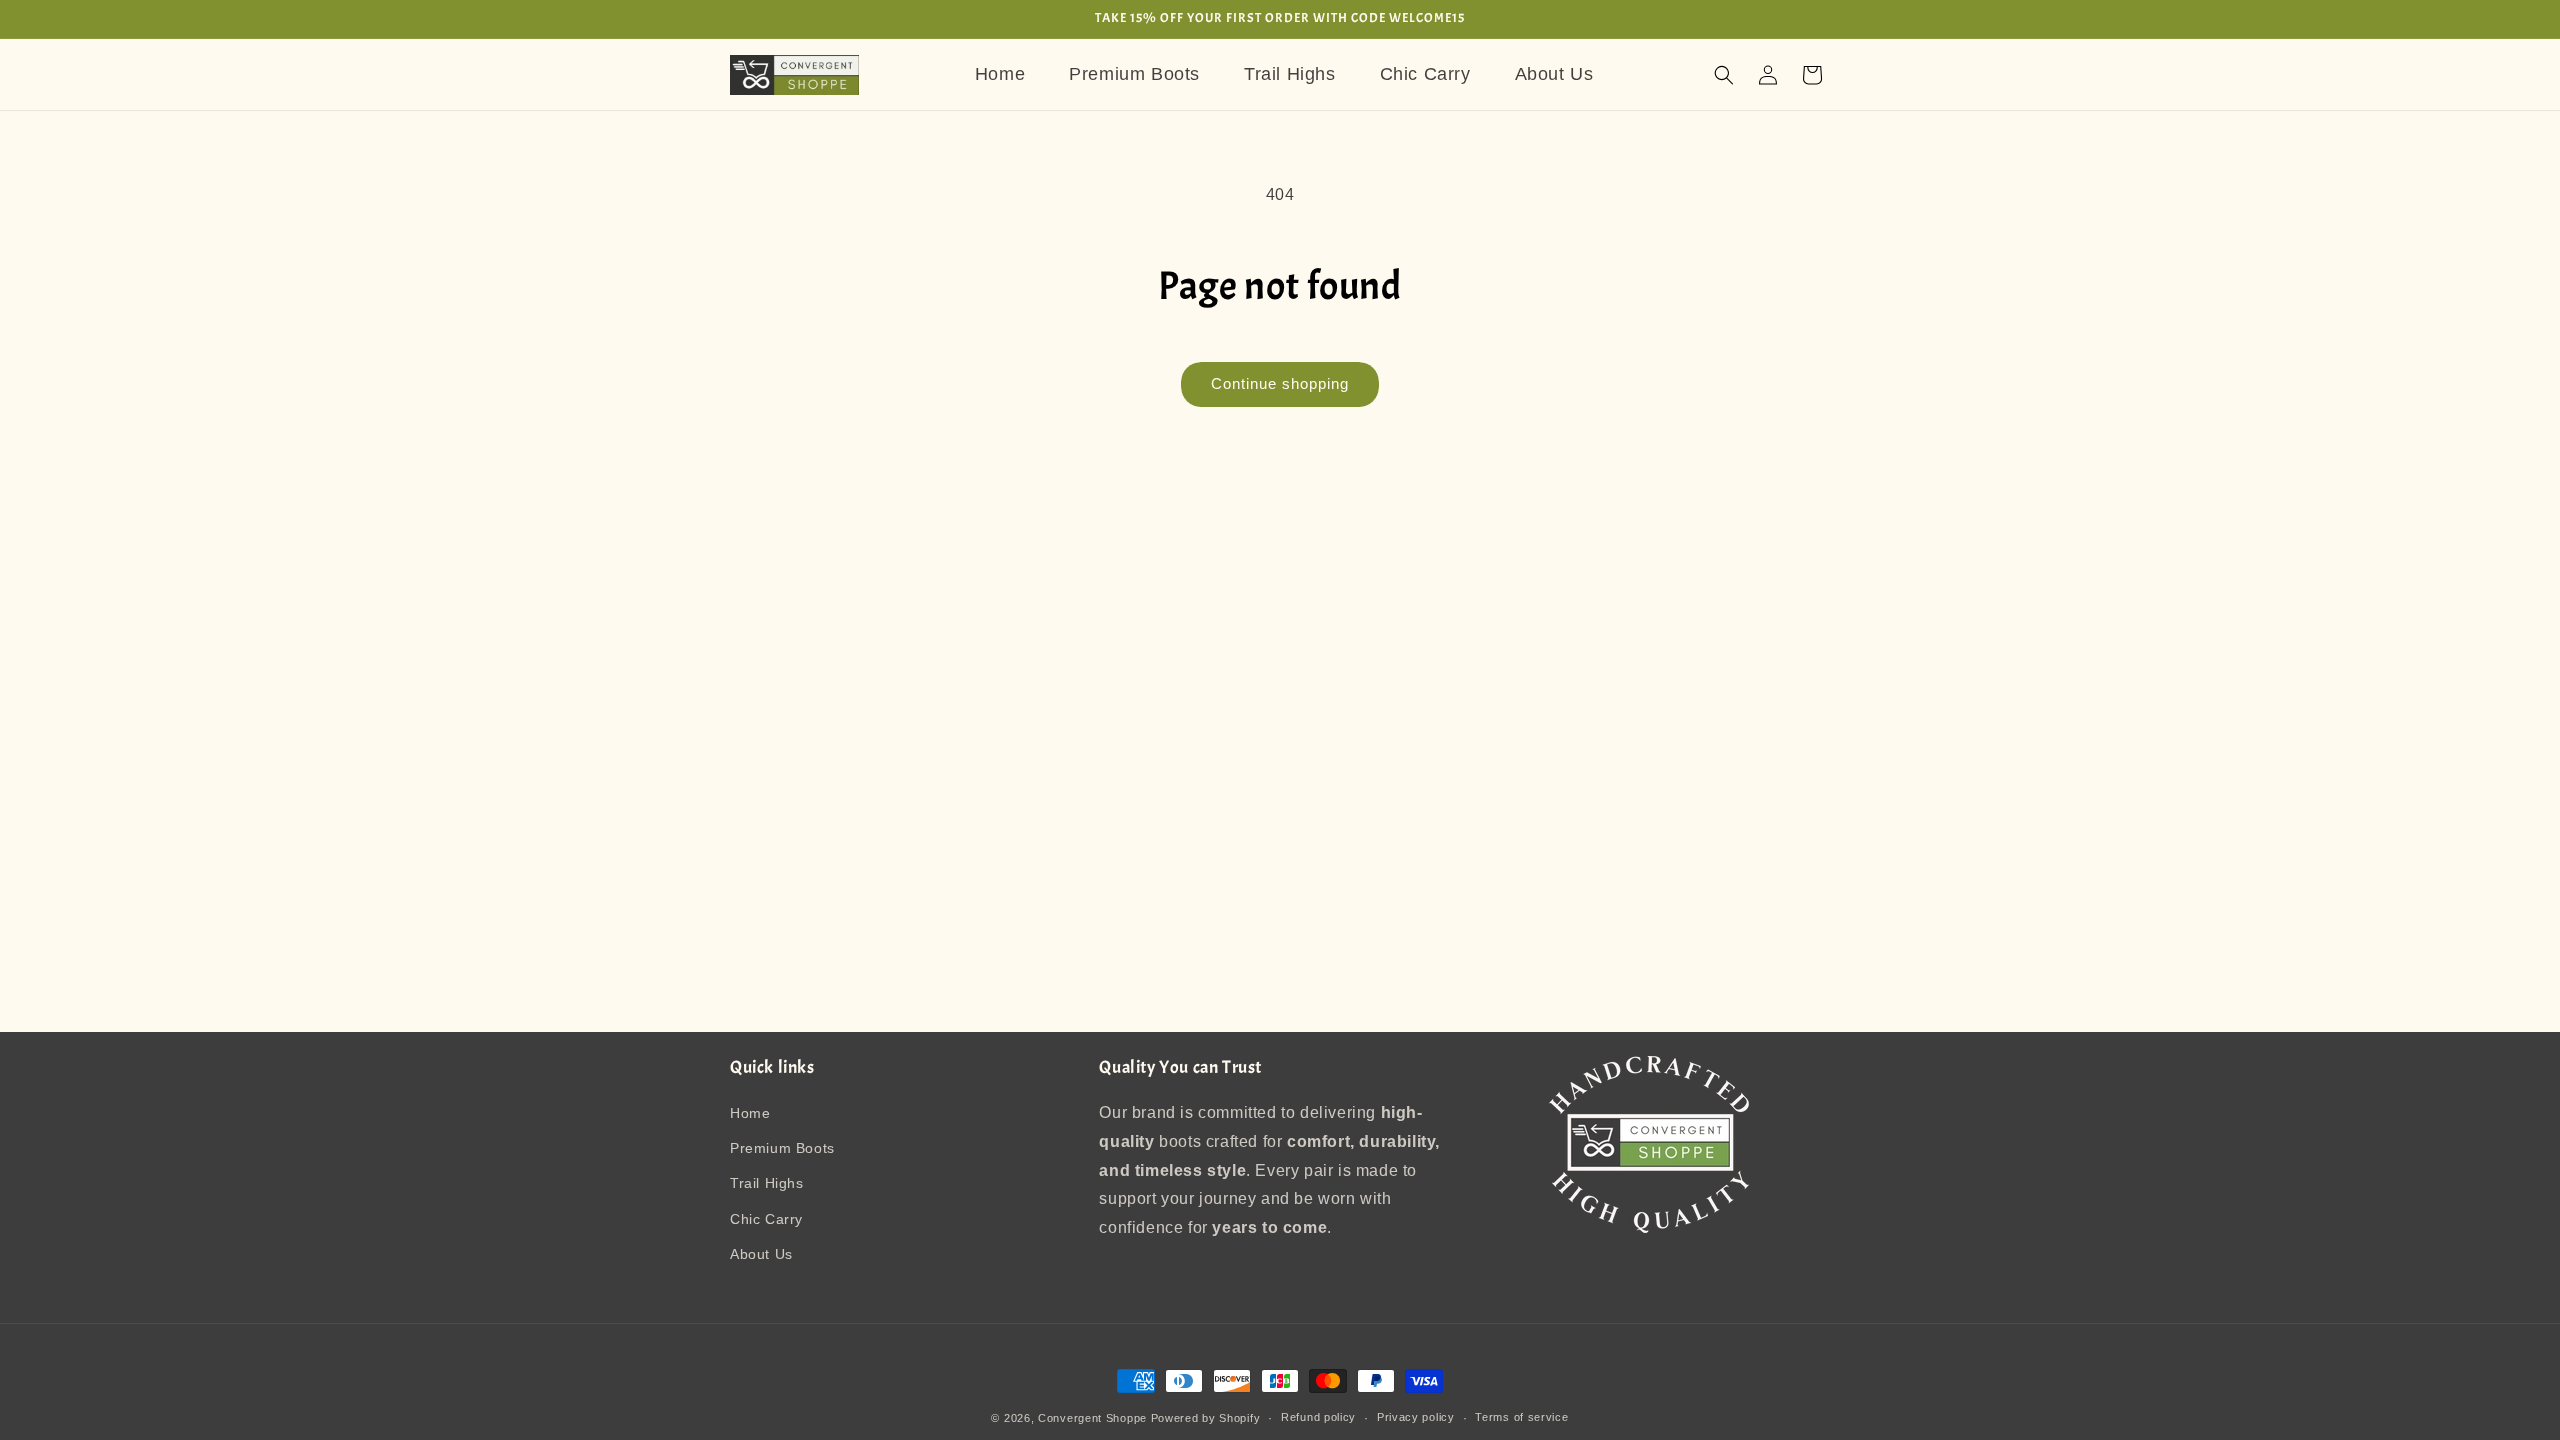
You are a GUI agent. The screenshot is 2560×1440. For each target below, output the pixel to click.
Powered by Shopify (1206, 1418)
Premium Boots (782, 1149)
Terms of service (1521, 1417)
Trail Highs (767, 1184)
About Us (761, 1254)
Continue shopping (1280, 383)
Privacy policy (1416, 1417)
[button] (1724, 75)
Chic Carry (766, 1219)
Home (750, 1114)
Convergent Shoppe (1092, 1418)
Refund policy (1318, 1417)
